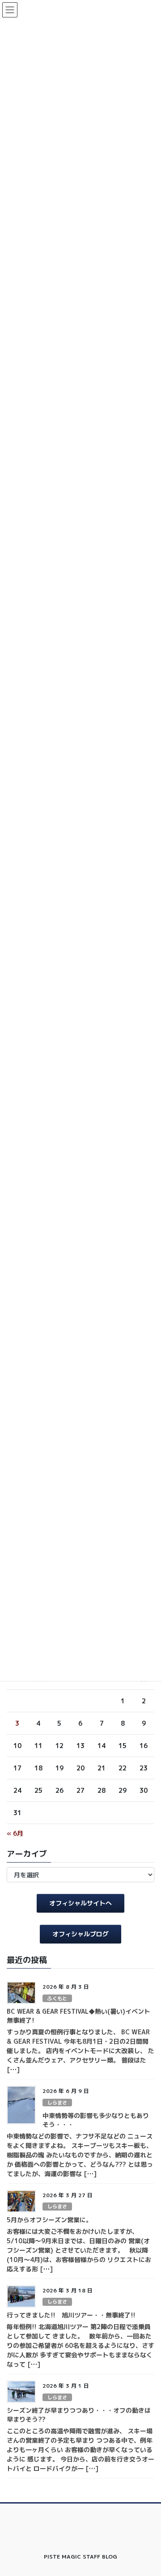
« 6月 (15, 1833)
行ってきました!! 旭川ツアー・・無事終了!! (71, 2315)
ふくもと (57, 1999)
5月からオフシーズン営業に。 (49, 2220)
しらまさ (57, 2103)
